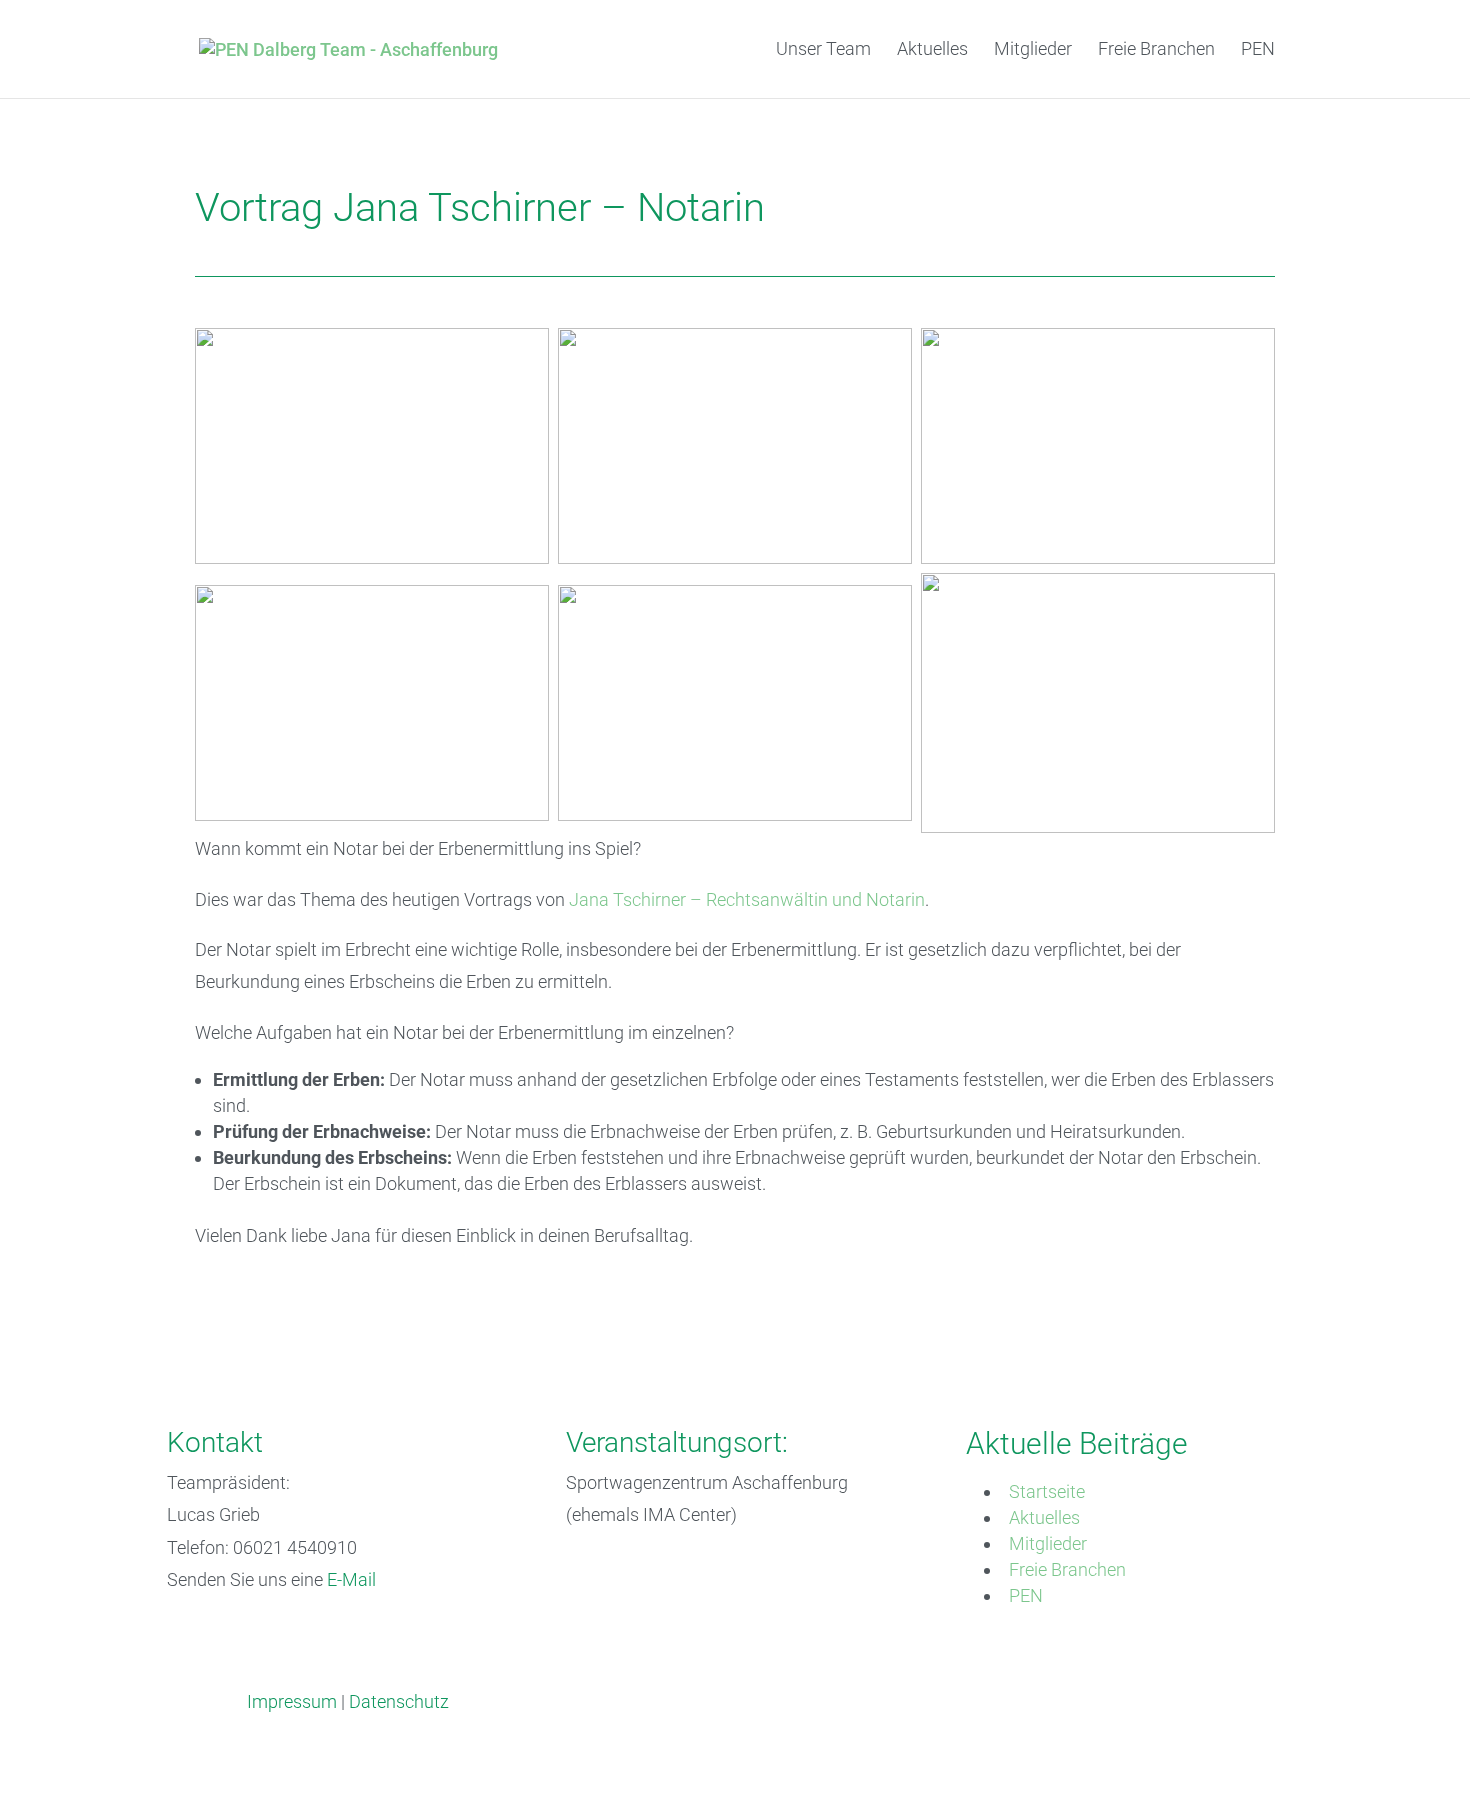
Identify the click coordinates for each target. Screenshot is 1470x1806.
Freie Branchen (1156, 50)
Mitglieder (1033, 50)
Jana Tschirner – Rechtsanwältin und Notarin (747, 899)
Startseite (1047, 1491)
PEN (1258, 50)
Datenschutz (399, 1701)
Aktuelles (932, 50)
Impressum (292, 1701)
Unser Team (823, 50)
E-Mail (351, 1579)
